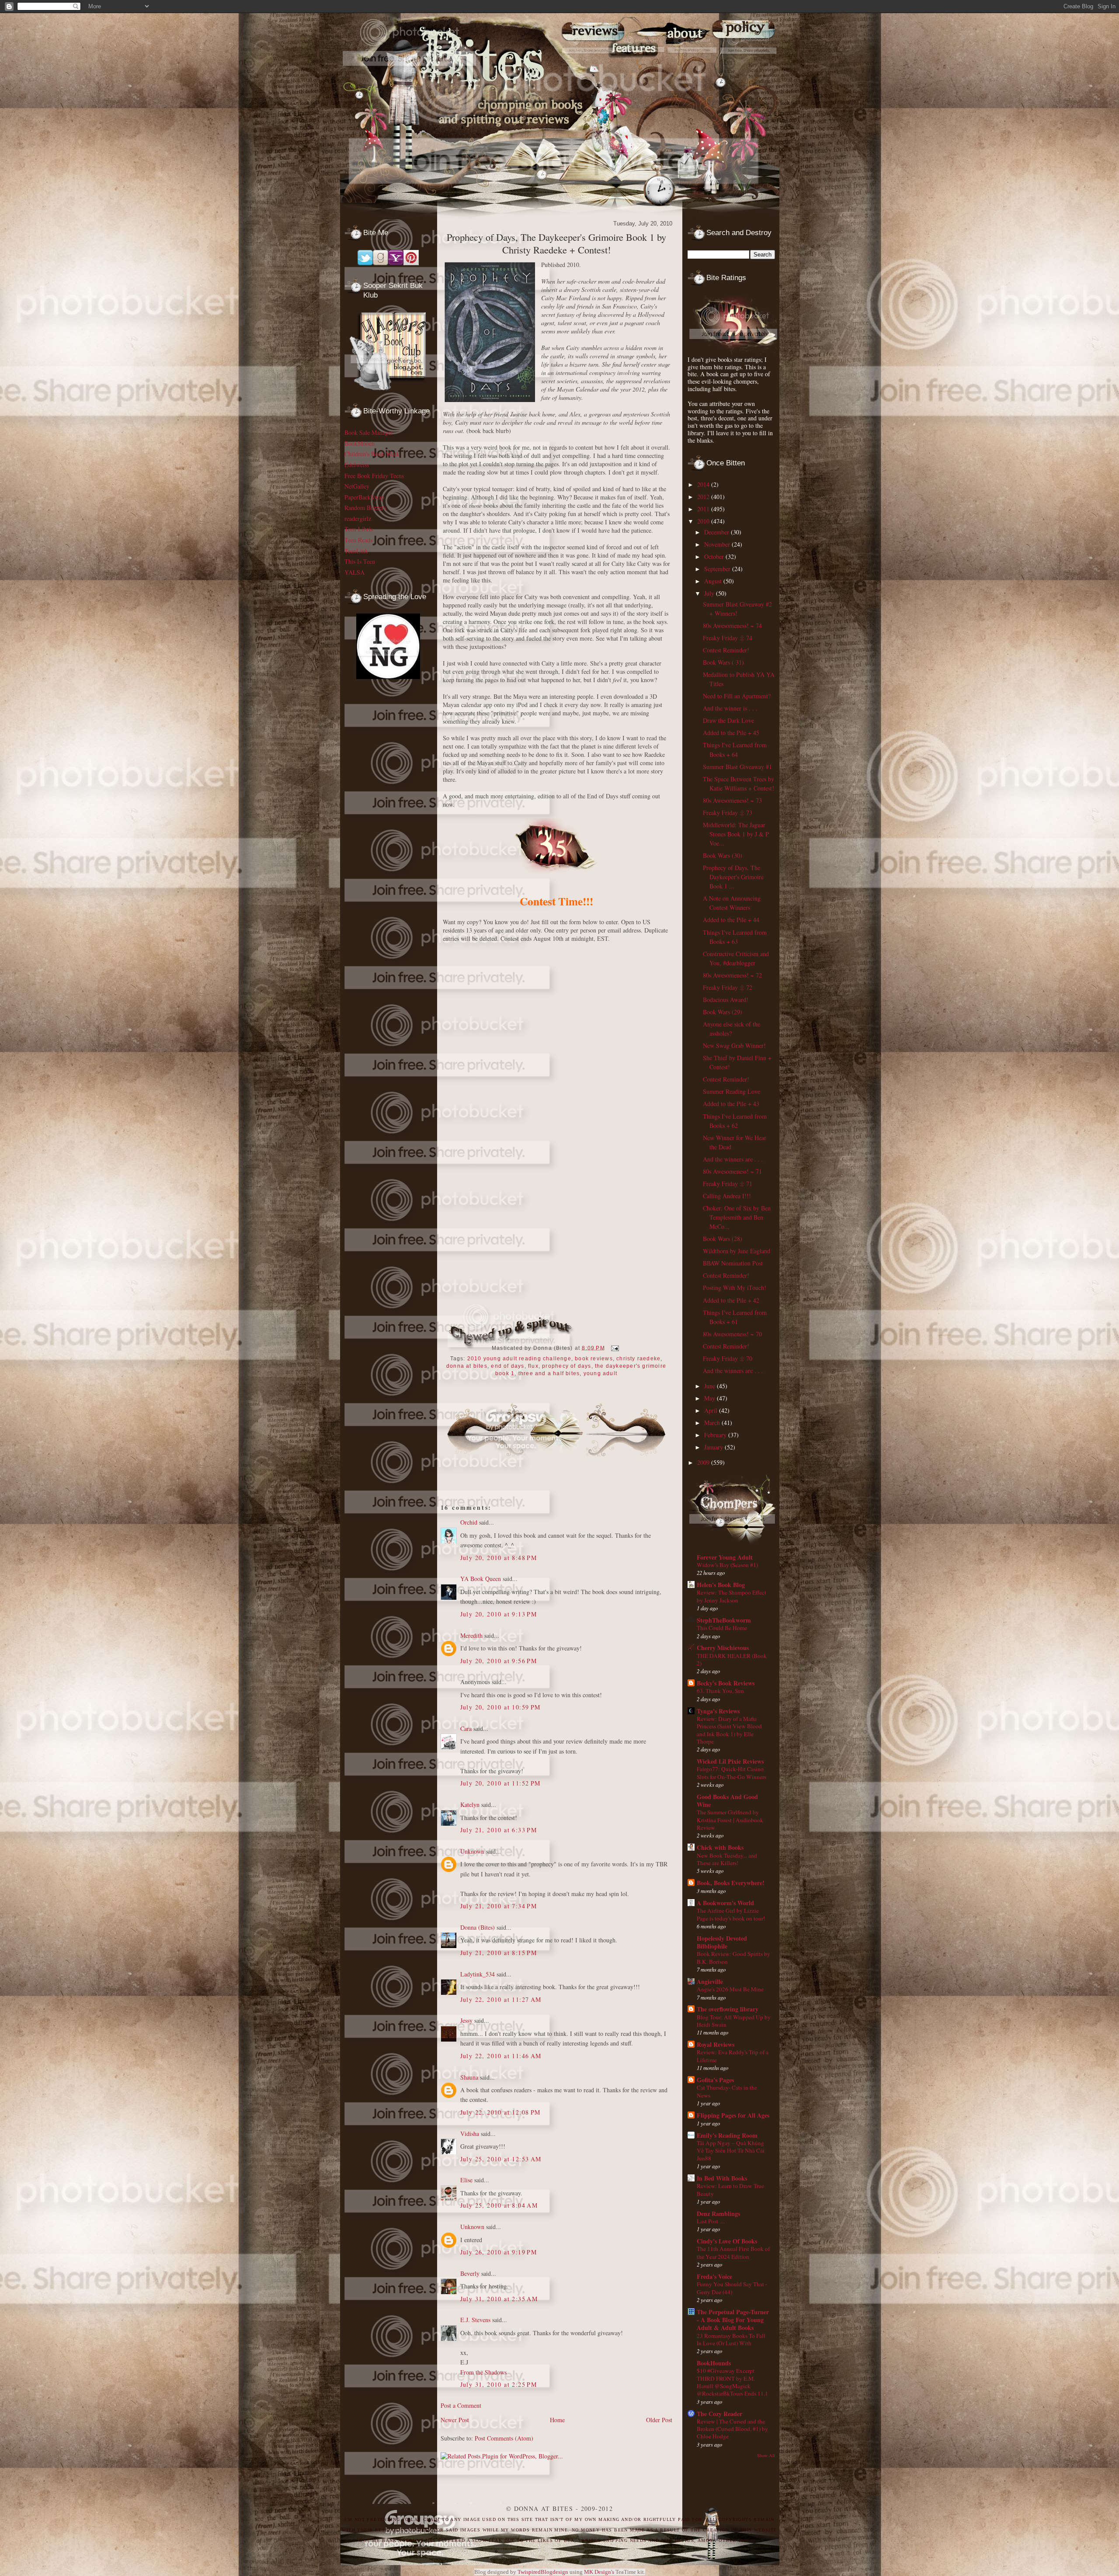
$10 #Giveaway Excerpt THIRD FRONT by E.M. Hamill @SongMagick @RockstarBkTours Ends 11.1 (732, 2382)
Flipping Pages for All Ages (733, 2115)
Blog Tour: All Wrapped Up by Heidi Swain (734, 2021)
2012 (704, 497)
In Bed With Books (722, 2178)
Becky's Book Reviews (726, 1683)
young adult (600, 1373)
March (713, 1423)
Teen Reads (358, 540)
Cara (466, 1728)
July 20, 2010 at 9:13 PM (499, 1614)
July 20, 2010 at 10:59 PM (500, 1707)
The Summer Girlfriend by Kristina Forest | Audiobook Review (730, 1820)
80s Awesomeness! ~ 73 (732, 800)
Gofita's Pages (715, 2080)
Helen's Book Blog (721, 1585)
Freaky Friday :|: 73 (728, 813)
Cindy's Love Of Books (727, 2241)
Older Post (659, 2420)
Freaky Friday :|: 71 (728, 1184)
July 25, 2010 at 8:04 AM (499, 2205)
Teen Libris (359, 529)
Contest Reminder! (726, 650)
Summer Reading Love (732, 1091)
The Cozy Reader (719, 2414)
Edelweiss (357, 465)
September (718, 569)
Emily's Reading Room (727, 2135)
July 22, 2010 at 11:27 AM (501, 1999)
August (714, 581)
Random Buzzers (365, 508)
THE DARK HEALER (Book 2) (732, 1659)
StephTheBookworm (724, 1620)
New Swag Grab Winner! (734, 1045)
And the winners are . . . (733, 1159)
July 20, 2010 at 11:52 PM (500, 1783)
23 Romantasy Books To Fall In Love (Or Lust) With (731, 2339)
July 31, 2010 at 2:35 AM (499, 2299)
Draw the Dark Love (728, 720)
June (711, 1386)
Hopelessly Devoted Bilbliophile (722, 1942)
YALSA (354, 572)
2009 (704, 1462)
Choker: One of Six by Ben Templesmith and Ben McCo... (737, 1217)
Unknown (472, 1851)
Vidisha (470, 2134)
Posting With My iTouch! (735, 1288)
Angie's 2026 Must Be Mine (730, 1989)
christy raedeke (638, 1359)
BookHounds (714, 2363)
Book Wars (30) (723, 855)
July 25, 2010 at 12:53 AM (501, 2159)
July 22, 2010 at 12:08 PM (500, 2112)
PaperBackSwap (364, 497)
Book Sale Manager (369, 432)
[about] (693, 71)
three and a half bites (549, 1373)
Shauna (469, 2077)
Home (557, 2420)
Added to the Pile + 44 (731, 920)
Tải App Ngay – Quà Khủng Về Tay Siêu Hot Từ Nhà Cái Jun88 (731, 2151)
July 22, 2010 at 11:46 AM (501, 2056)
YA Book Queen (481, 1579)
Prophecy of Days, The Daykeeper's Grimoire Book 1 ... (733, 877)
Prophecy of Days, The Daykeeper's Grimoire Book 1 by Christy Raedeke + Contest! (556, 243)
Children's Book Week (372, 454)
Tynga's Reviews (718, 1711)
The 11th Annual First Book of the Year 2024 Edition (733, 2252)
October (715, 556)
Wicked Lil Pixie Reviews (730, 1761)
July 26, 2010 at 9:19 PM (499, 2252)
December (718, 532)
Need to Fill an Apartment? (737, 696)
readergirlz (358, 518)
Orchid (469, 1522)
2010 (704, 521)
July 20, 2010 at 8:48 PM (499, 1558)
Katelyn (470, 1805)
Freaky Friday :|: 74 (728, 638)
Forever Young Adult (725, 1557)
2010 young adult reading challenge (519, 1359)
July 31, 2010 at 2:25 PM (499, 2384)
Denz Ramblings (718, 2214)
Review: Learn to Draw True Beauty (730, 2189)
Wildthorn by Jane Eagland (737, 1251)
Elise (466, 2180)
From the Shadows (483, 2372)
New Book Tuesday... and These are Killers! (727, 1859)
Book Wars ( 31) (723, 662)
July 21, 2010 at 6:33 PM (499, 1830)
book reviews (594, 1359)
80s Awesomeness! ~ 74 (732, 626)
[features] (642, 71)
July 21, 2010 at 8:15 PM (499, 1953)
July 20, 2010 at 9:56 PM (499, 1661)
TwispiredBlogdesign (543, 2572)
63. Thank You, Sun (720, 1691)
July (710, 593)
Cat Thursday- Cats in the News (727, 2091)
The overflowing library (728, 2009)
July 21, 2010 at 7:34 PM (499, 1906)
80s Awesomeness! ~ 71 (732, 1171)
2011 (704, 509)
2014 (704, 484)
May (711, 1398)
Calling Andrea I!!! (727, 1196)
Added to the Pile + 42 (731, 1300)
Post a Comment (461, 2405)
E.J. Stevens (475, 2320)
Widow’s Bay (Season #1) (727, 1565)
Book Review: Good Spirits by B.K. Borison (733, 1957)
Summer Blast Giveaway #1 (737, 767)
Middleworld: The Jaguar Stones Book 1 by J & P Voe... (736, 834)
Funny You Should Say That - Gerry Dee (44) (732, 2288)
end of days (507, 1366)
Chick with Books (720, 1847)
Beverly (470, 2273)
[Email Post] (614, 1348)
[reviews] (589, 71)
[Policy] (749, 71)
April (712, 1410)
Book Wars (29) (723, 1012)
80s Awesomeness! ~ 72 (732, 975)
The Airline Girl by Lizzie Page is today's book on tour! (731, 1914)
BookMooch (360, 443)
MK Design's (599, 2572)
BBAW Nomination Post (733, 1263)
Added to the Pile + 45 (731, 733)
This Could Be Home (722, 1628)
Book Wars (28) (723, 1239)
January (714, 1447)
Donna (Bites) (478, 1927)
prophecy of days (566, 1366)
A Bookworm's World (725, 1903)
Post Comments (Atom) (504, 2438)
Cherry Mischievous (723, 1648)
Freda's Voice (714, 2276)
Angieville (710, 1981)
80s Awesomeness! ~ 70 (732, 1334)
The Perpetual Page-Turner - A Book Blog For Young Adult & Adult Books (733, 2320)
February (716, 1435)
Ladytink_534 (478, 1974)
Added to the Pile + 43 (731, 1104)
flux (533, 1366)
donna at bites (467, 1366)
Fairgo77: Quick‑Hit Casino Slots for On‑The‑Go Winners (732, 1773)
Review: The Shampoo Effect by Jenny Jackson (732, 1596)
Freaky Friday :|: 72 (728, 987)
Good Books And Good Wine (727, 1801)
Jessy (466, 2020)
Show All (766, 2455)
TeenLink (356, 551)
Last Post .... (711, 2221)
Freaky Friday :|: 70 (728, 1358)
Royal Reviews (716, 2044)
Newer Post (455, 2420)
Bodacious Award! (726, 1000)
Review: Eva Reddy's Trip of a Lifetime (733, 2056)
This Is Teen (360, 561)
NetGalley (357, 486)
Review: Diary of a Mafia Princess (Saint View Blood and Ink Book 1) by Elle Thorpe (729, 1730)
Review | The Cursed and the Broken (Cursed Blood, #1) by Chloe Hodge (732, 2429)
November (718, 544)
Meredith (471, 1635)
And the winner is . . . (730, 708)
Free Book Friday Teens (374, 476)
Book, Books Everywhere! (731, 1883)
